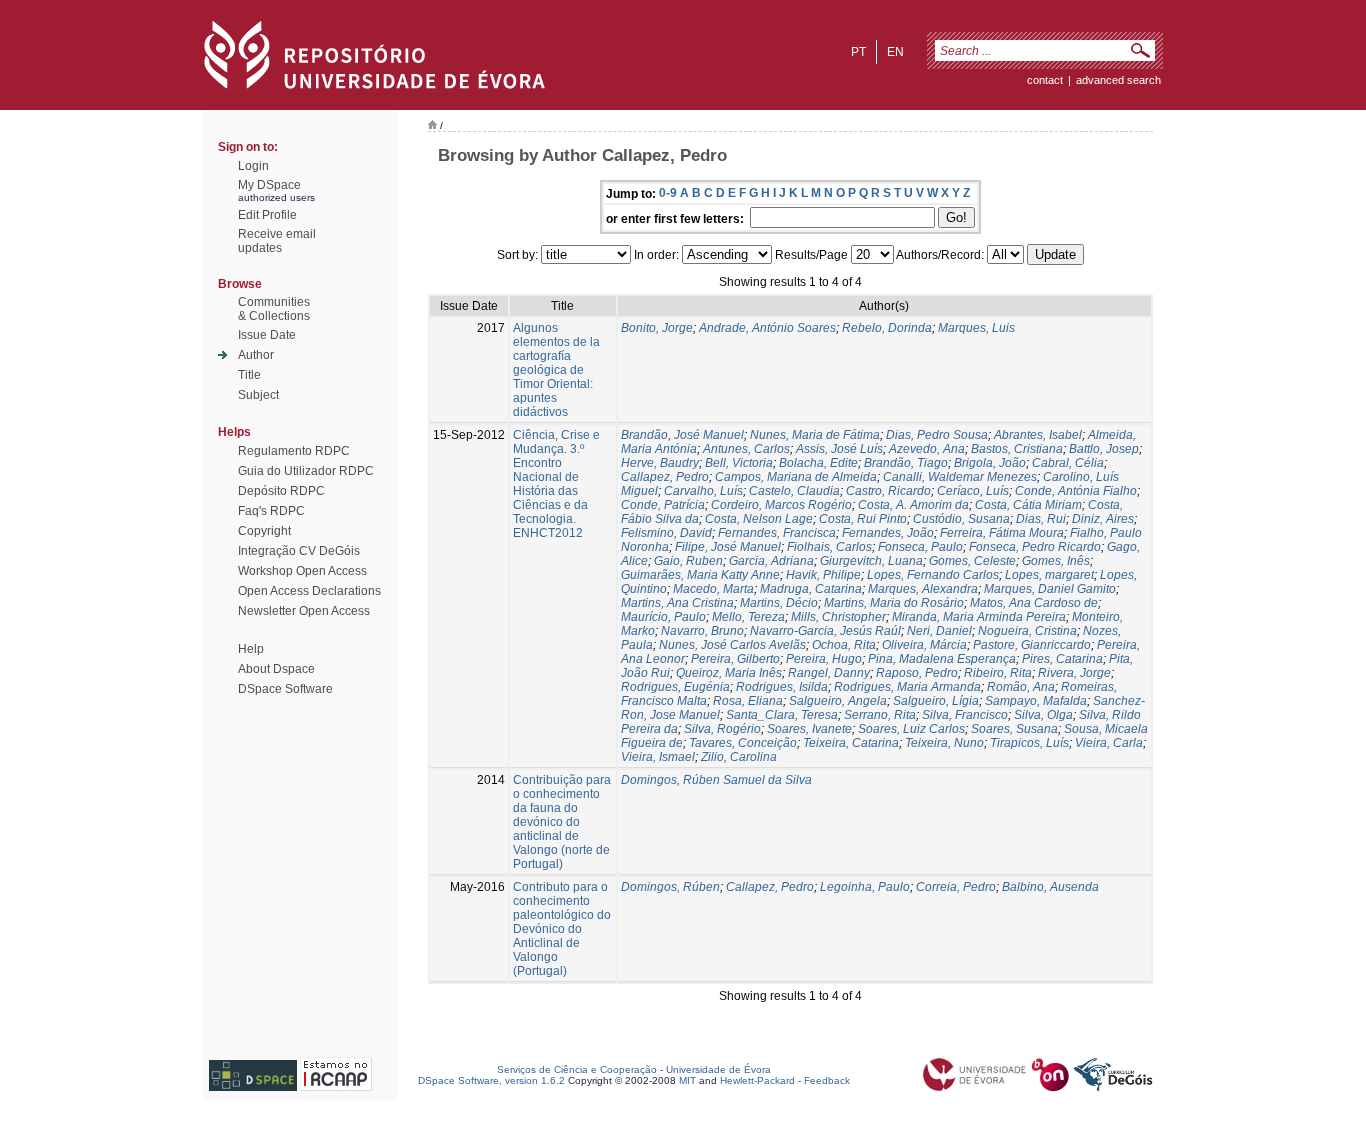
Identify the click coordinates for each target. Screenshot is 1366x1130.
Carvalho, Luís (703, 491)
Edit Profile (267, 215)
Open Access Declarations (309, 591)
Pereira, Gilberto (735, 659)
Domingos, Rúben (670, 887)
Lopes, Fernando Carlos (933, 575)
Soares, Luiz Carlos (911, 729)
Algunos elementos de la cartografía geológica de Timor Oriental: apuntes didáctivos (556, 370)
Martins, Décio (779, 603)
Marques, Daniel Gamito (1050, 589)
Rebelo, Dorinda (887, 328)
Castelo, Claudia (794, 491)
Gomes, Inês (1056, 561)
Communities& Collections (274, 309)
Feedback (827, 1080)
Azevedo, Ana (927, 449)
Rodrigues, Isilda (782, 687)
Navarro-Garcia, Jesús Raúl (825, 631)
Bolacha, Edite (818, 463)
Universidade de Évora (718, 1069)
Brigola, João (990, 463)
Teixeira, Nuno (944, 743)
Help (251, 649)
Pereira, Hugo (824, 659)
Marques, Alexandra (923, 589)
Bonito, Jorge (657, 328)
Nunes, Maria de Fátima (815, 435)
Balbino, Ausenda (1050, 887)
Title (249, 375)
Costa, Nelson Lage (759, 519)
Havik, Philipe (823, 575)
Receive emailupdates (277, 241)
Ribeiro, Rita (998, 673)
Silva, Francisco (965, 715)
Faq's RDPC (271, 511)
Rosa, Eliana (748, 701)
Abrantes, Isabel (1038, 435)
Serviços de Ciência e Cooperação (577, 1069)
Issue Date (267, 335)
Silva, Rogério (722, 729)
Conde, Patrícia (663, 505)
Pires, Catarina (1062, 659)
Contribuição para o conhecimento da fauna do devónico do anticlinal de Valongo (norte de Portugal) (562, 822)
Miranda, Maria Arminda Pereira (979, 617)
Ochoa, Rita (844, 645)
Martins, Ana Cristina (677, 603)
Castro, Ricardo (888, 491)
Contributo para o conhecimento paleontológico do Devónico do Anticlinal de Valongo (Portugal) (562, 929)
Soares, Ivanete (809, 729)
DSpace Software (285, 689)
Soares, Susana (1014, 729)
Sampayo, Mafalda (1036, 701)
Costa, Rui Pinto (863, 519)
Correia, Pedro (956, 887)
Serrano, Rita (880, 715)
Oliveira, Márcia (924, 645)
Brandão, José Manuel (682, 435)
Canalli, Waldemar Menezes (960, 477)
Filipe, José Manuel (728, 547)
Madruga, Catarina (811, 589)
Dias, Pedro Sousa (937, 435)
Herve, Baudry (660, 463)
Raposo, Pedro (917, 673)
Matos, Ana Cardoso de (1034, 603)
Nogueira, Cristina (1027, 631)
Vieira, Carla (1109, 743)
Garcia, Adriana (771, 561)
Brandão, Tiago (906, 463)
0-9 (668, 193)
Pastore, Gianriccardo (1032, 645)
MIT (687, 1080)
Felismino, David (666, 533)
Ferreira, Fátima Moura (1002, 533)
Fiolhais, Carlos (829, 547)
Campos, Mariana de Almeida (796, 477)
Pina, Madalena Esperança (942, 659)
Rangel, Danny (829, 673)
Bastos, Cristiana (1017, 449)
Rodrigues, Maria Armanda (907, 687)
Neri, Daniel (939, 631)
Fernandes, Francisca (777, 533)
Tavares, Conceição (743, 743)
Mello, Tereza (748, 617)
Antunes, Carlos (746, 449)
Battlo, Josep (1104, 449)
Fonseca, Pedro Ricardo (1035, 547)
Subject (258, 395)
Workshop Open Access (302, 571)
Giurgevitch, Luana (871, 561)
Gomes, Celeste (972, 561)
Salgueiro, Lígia (936, 701)
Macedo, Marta (713, 589)
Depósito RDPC (281, 491)
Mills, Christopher (838, 617)
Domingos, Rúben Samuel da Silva (716, 780)
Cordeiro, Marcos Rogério (781, 505)
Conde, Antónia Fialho (1076, 491)
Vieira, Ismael (658, 757)
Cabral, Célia (1068, 463)
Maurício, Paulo (663, 617)
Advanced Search (1118, 80)
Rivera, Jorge (1074, 673)
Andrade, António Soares (767, 328)
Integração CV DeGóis (299, 551)
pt (858, 52)
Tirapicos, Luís (1029, 743)
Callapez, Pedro (665, 477)
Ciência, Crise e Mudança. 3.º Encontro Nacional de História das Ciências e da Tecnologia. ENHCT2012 (556, 484)
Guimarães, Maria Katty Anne (700, 575)
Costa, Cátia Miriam (1028, 505)
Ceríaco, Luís (973, 491)
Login (253, 166)
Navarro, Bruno (702, 631)
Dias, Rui (1041, 519)
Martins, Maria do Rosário (894, 603)
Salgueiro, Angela (838, 701)
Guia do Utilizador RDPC (306, 471)
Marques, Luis (976, 328)
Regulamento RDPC (294, 451)
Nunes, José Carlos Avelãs (732, 645)
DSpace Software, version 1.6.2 (491, 1080)
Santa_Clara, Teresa (782, 715)
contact (1045, 80)
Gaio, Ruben (688, 561)
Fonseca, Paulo (920, 547)
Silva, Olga (1043, 715)
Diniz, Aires (1103, 519)
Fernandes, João (888, 533)
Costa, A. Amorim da (913, 505)
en (895, 52)
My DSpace (269, 185)
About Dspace (276, 669)
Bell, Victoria (739, 463)
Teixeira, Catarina (851, 743)
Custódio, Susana (961, 519)
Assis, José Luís (839, 449)
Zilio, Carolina (739, 757)
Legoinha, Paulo (865, 887)
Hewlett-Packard (757, 1080)
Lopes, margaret (1049, 575)
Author (256, 355)
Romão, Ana (1021, 687)
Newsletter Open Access (304, 611)
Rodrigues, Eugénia (675, 687)
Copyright (264, 531)
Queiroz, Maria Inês (729, 673)
